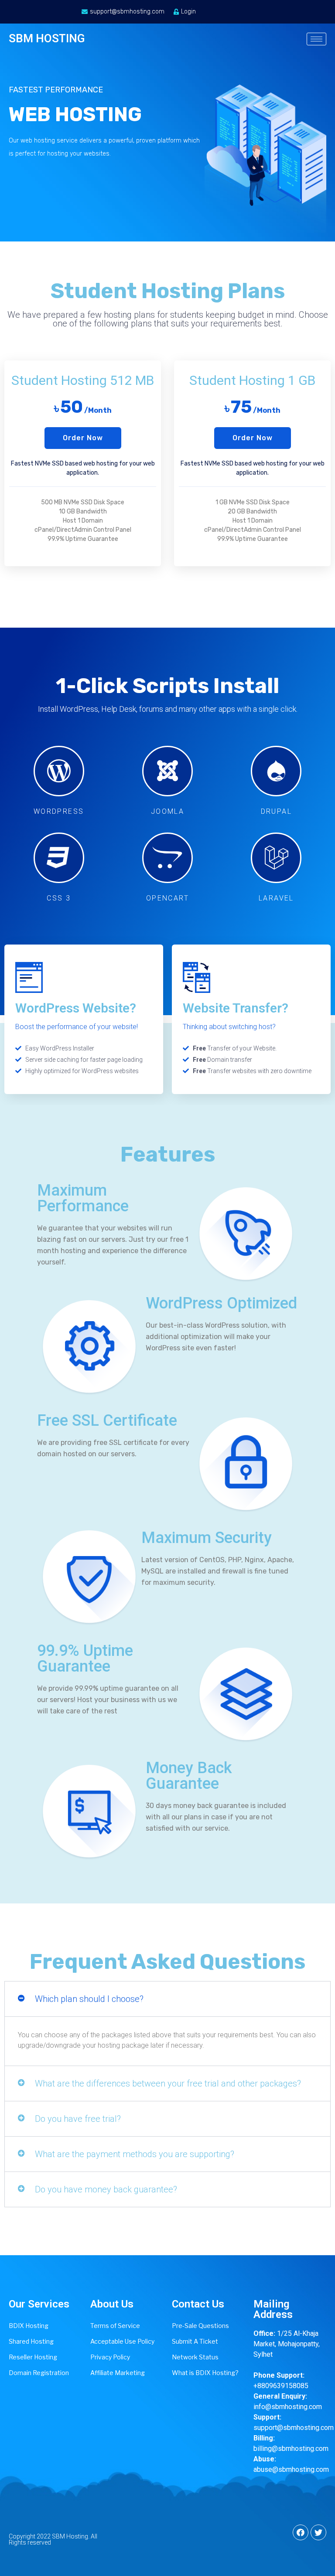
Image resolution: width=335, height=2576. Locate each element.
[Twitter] (318, 2532)
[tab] (167, 1999)
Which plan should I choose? (89, 1999)
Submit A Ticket (195, 2341)
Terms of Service (115, 2326)
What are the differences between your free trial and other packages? (168, 2083)
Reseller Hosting (33, 2357)
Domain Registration (39, 2373)
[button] (83, 438)
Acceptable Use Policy (122, 2341)
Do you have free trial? (78, 2119)
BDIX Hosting (29, 2326)
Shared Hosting (31, 2341)
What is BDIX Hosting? (205, 2373)
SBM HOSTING (47, 38)
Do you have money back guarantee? (106, 2189)
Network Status (195, 2357)
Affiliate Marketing (118, 2373)
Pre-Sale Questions (200, 2326)
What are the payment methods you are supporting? (135, 2154)
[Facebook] (301, 2532)
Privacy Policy (110, 2357)
